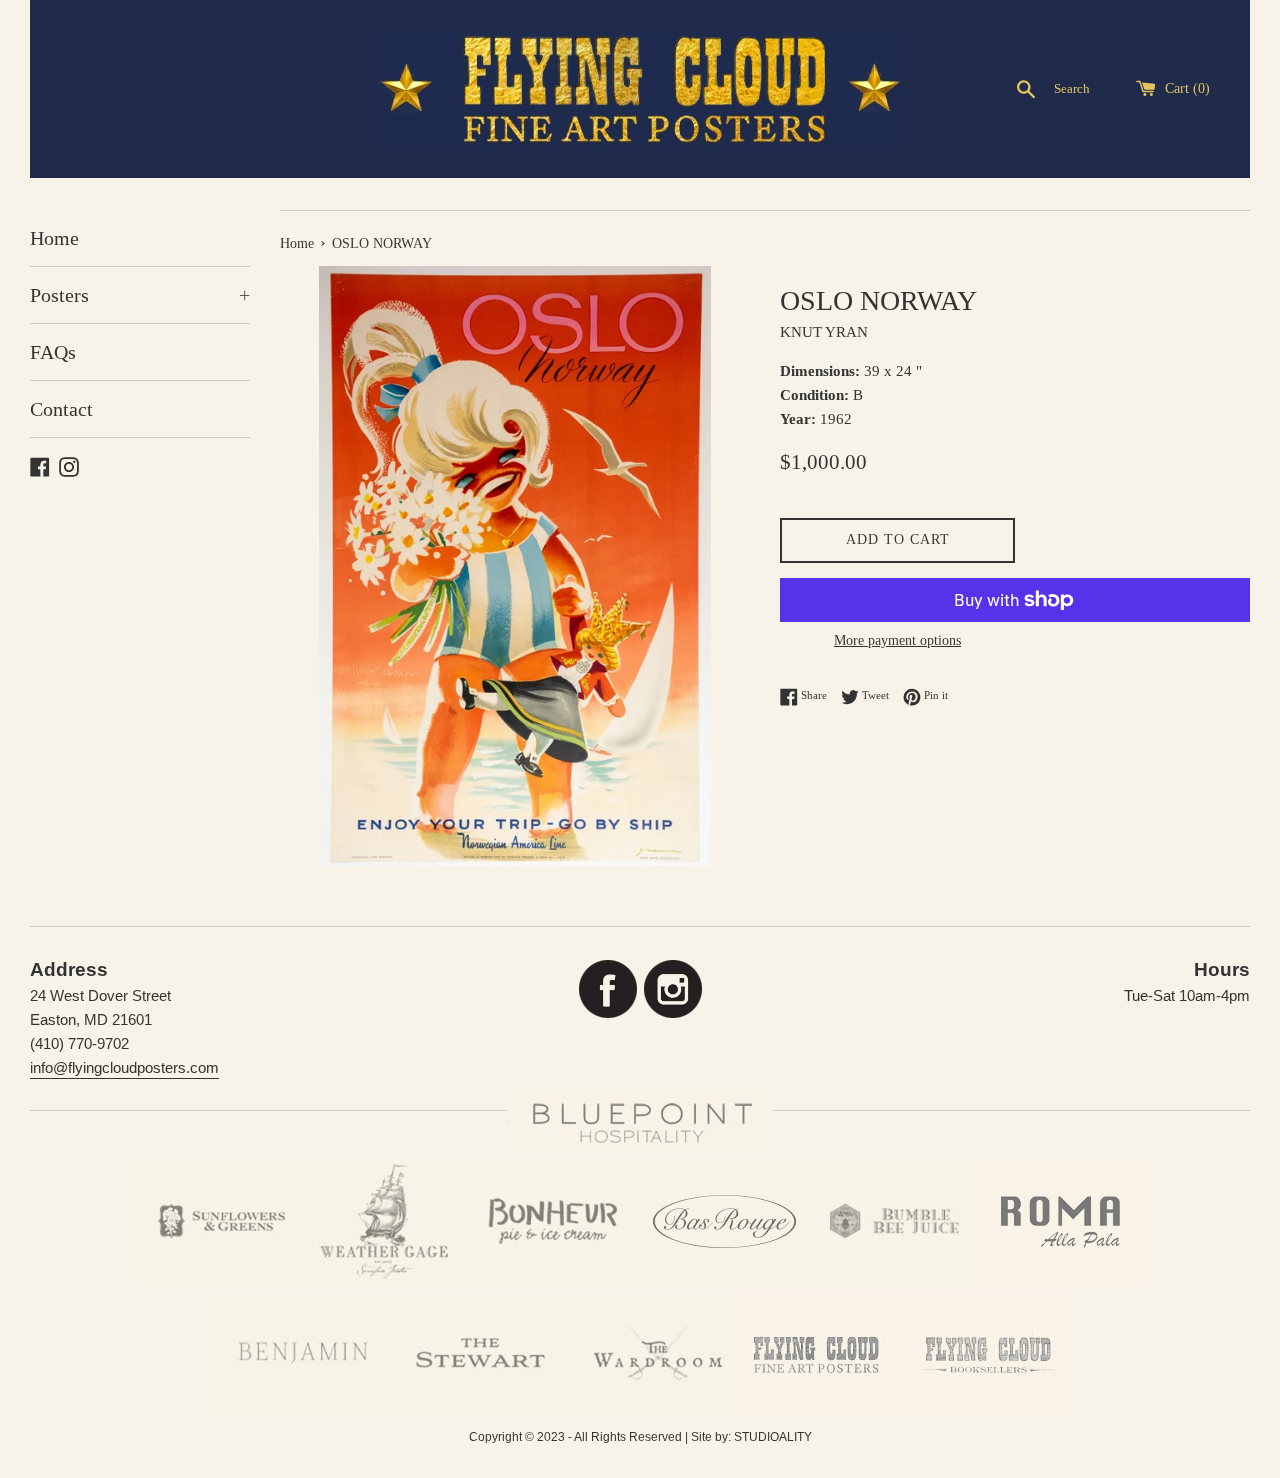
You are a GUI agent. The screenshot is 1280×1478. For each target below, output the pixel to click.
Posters (140, 295)
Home (54, 238)
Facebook (607, 989)
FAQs (53, 352)
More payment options (897, 640)
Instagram (672, 989)
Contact (61, 409)
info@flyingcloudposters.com (124, 1067)
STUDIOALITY (773, 1437)
